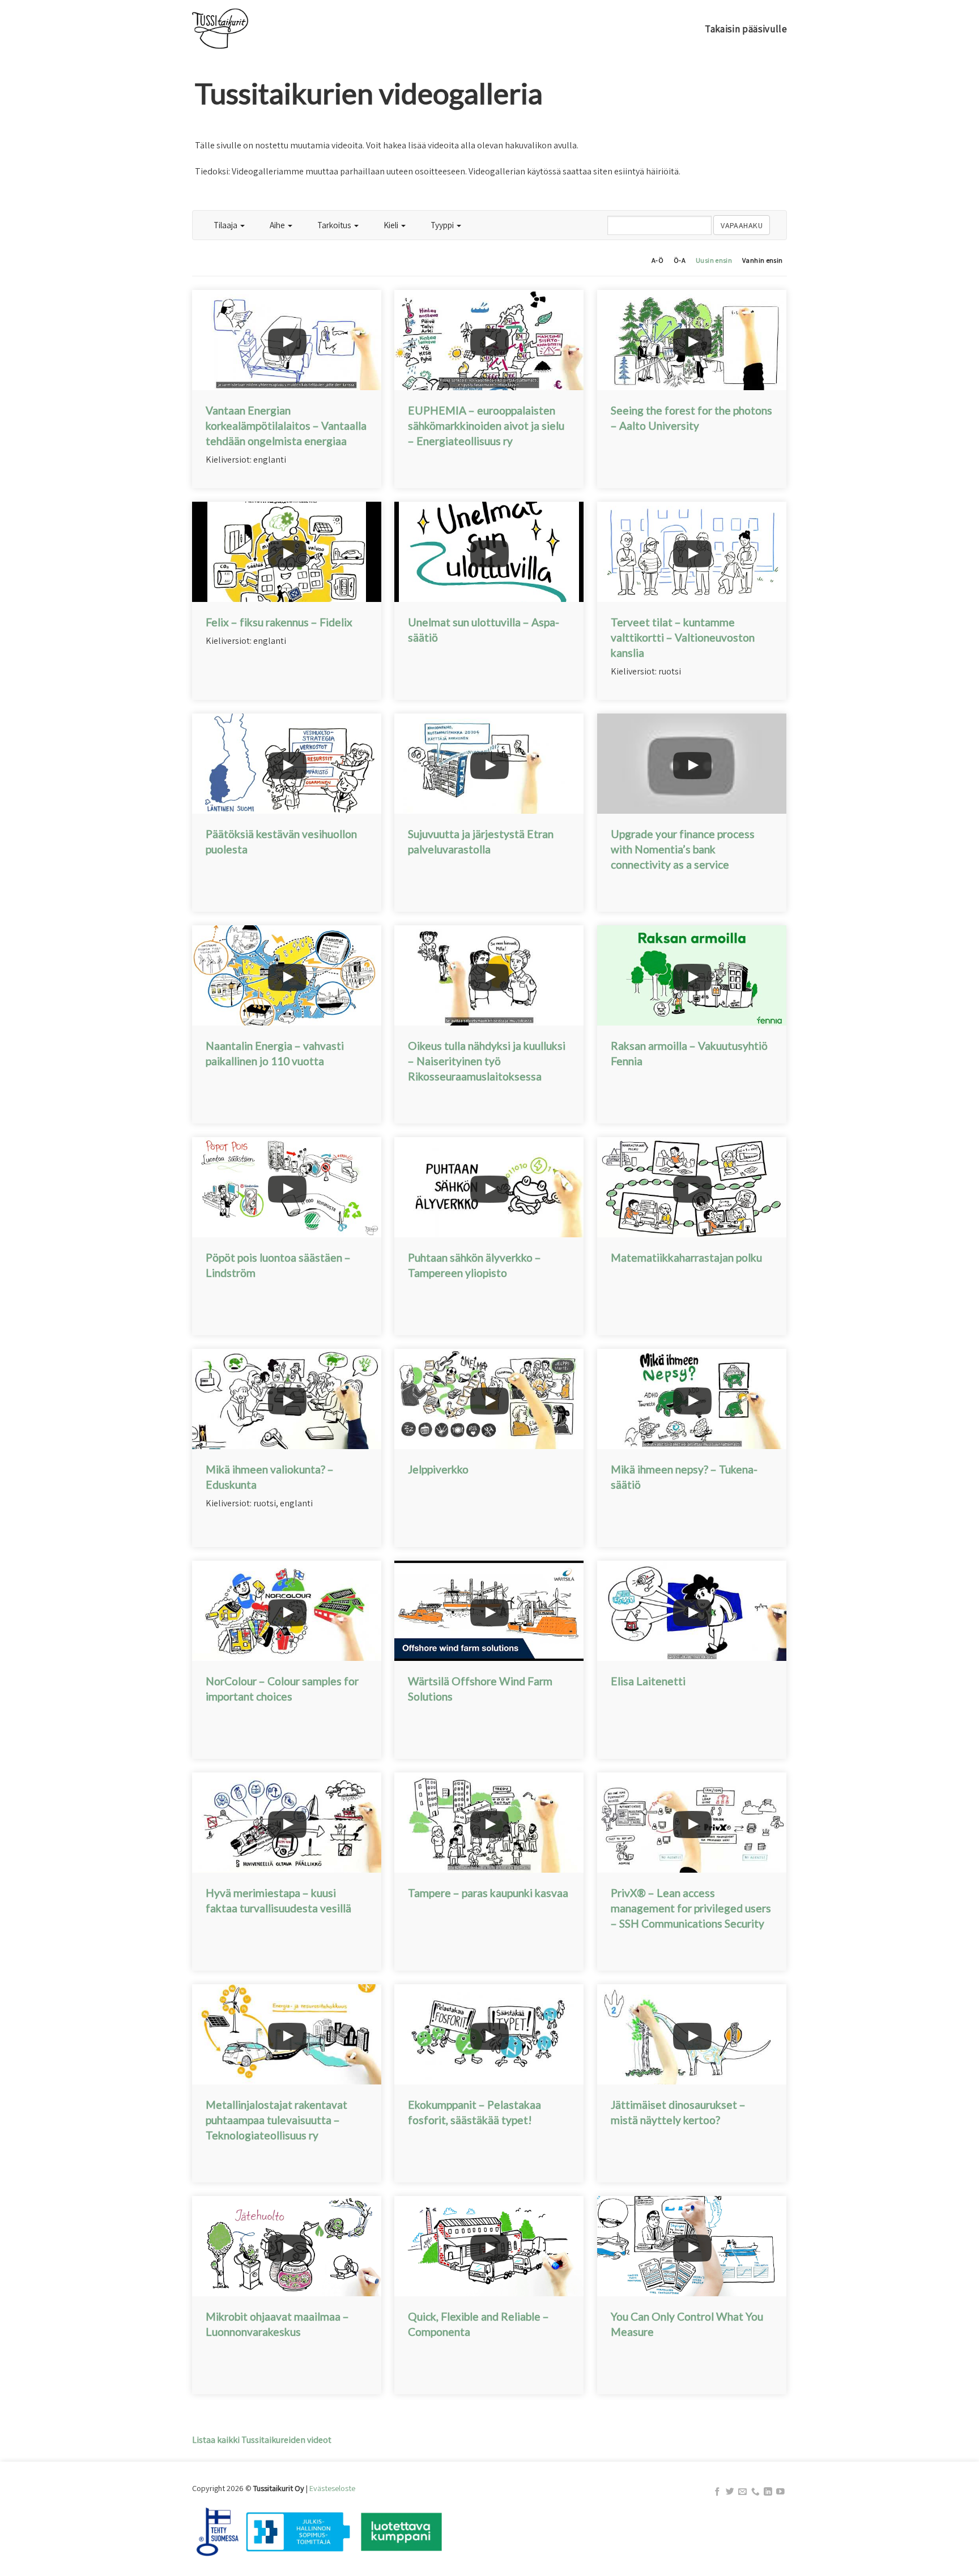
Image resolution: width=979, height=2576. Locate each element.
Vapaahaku (742, 225)
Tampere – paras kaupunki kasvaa (488, 1893)
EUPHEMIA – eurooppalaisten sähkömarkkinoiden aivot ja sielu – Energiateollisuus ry (486, 426)
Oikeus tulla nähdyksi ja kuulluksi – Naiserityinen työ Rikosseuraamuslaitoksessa (487, 1061)
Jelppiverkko (438, 1469)
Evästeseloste (332, 2488)
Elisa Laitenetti (648, 1681)
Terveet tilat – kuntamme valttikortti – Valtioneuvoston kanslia (683, 637)
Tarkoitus (335, 225)
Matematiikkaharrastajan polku (686, 1257)
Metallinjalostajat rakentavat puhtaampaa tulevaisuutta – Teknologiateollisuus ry (276, 2120)
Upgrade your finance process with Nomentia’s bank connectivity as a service (683, 849)
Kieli (392, 225)
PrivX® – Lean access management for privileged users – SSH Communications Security (691, 1908)
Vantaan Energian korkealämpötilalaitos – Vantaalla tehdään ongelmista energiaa (286, 426)
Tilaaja (226, 225)
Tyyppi (443, 225)
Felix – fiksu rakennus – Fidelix (279, 622)
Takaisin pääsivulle (746, 29)
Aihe (278, 225)
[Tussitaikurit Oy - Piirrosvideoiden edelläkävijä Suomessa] (249, 29)
